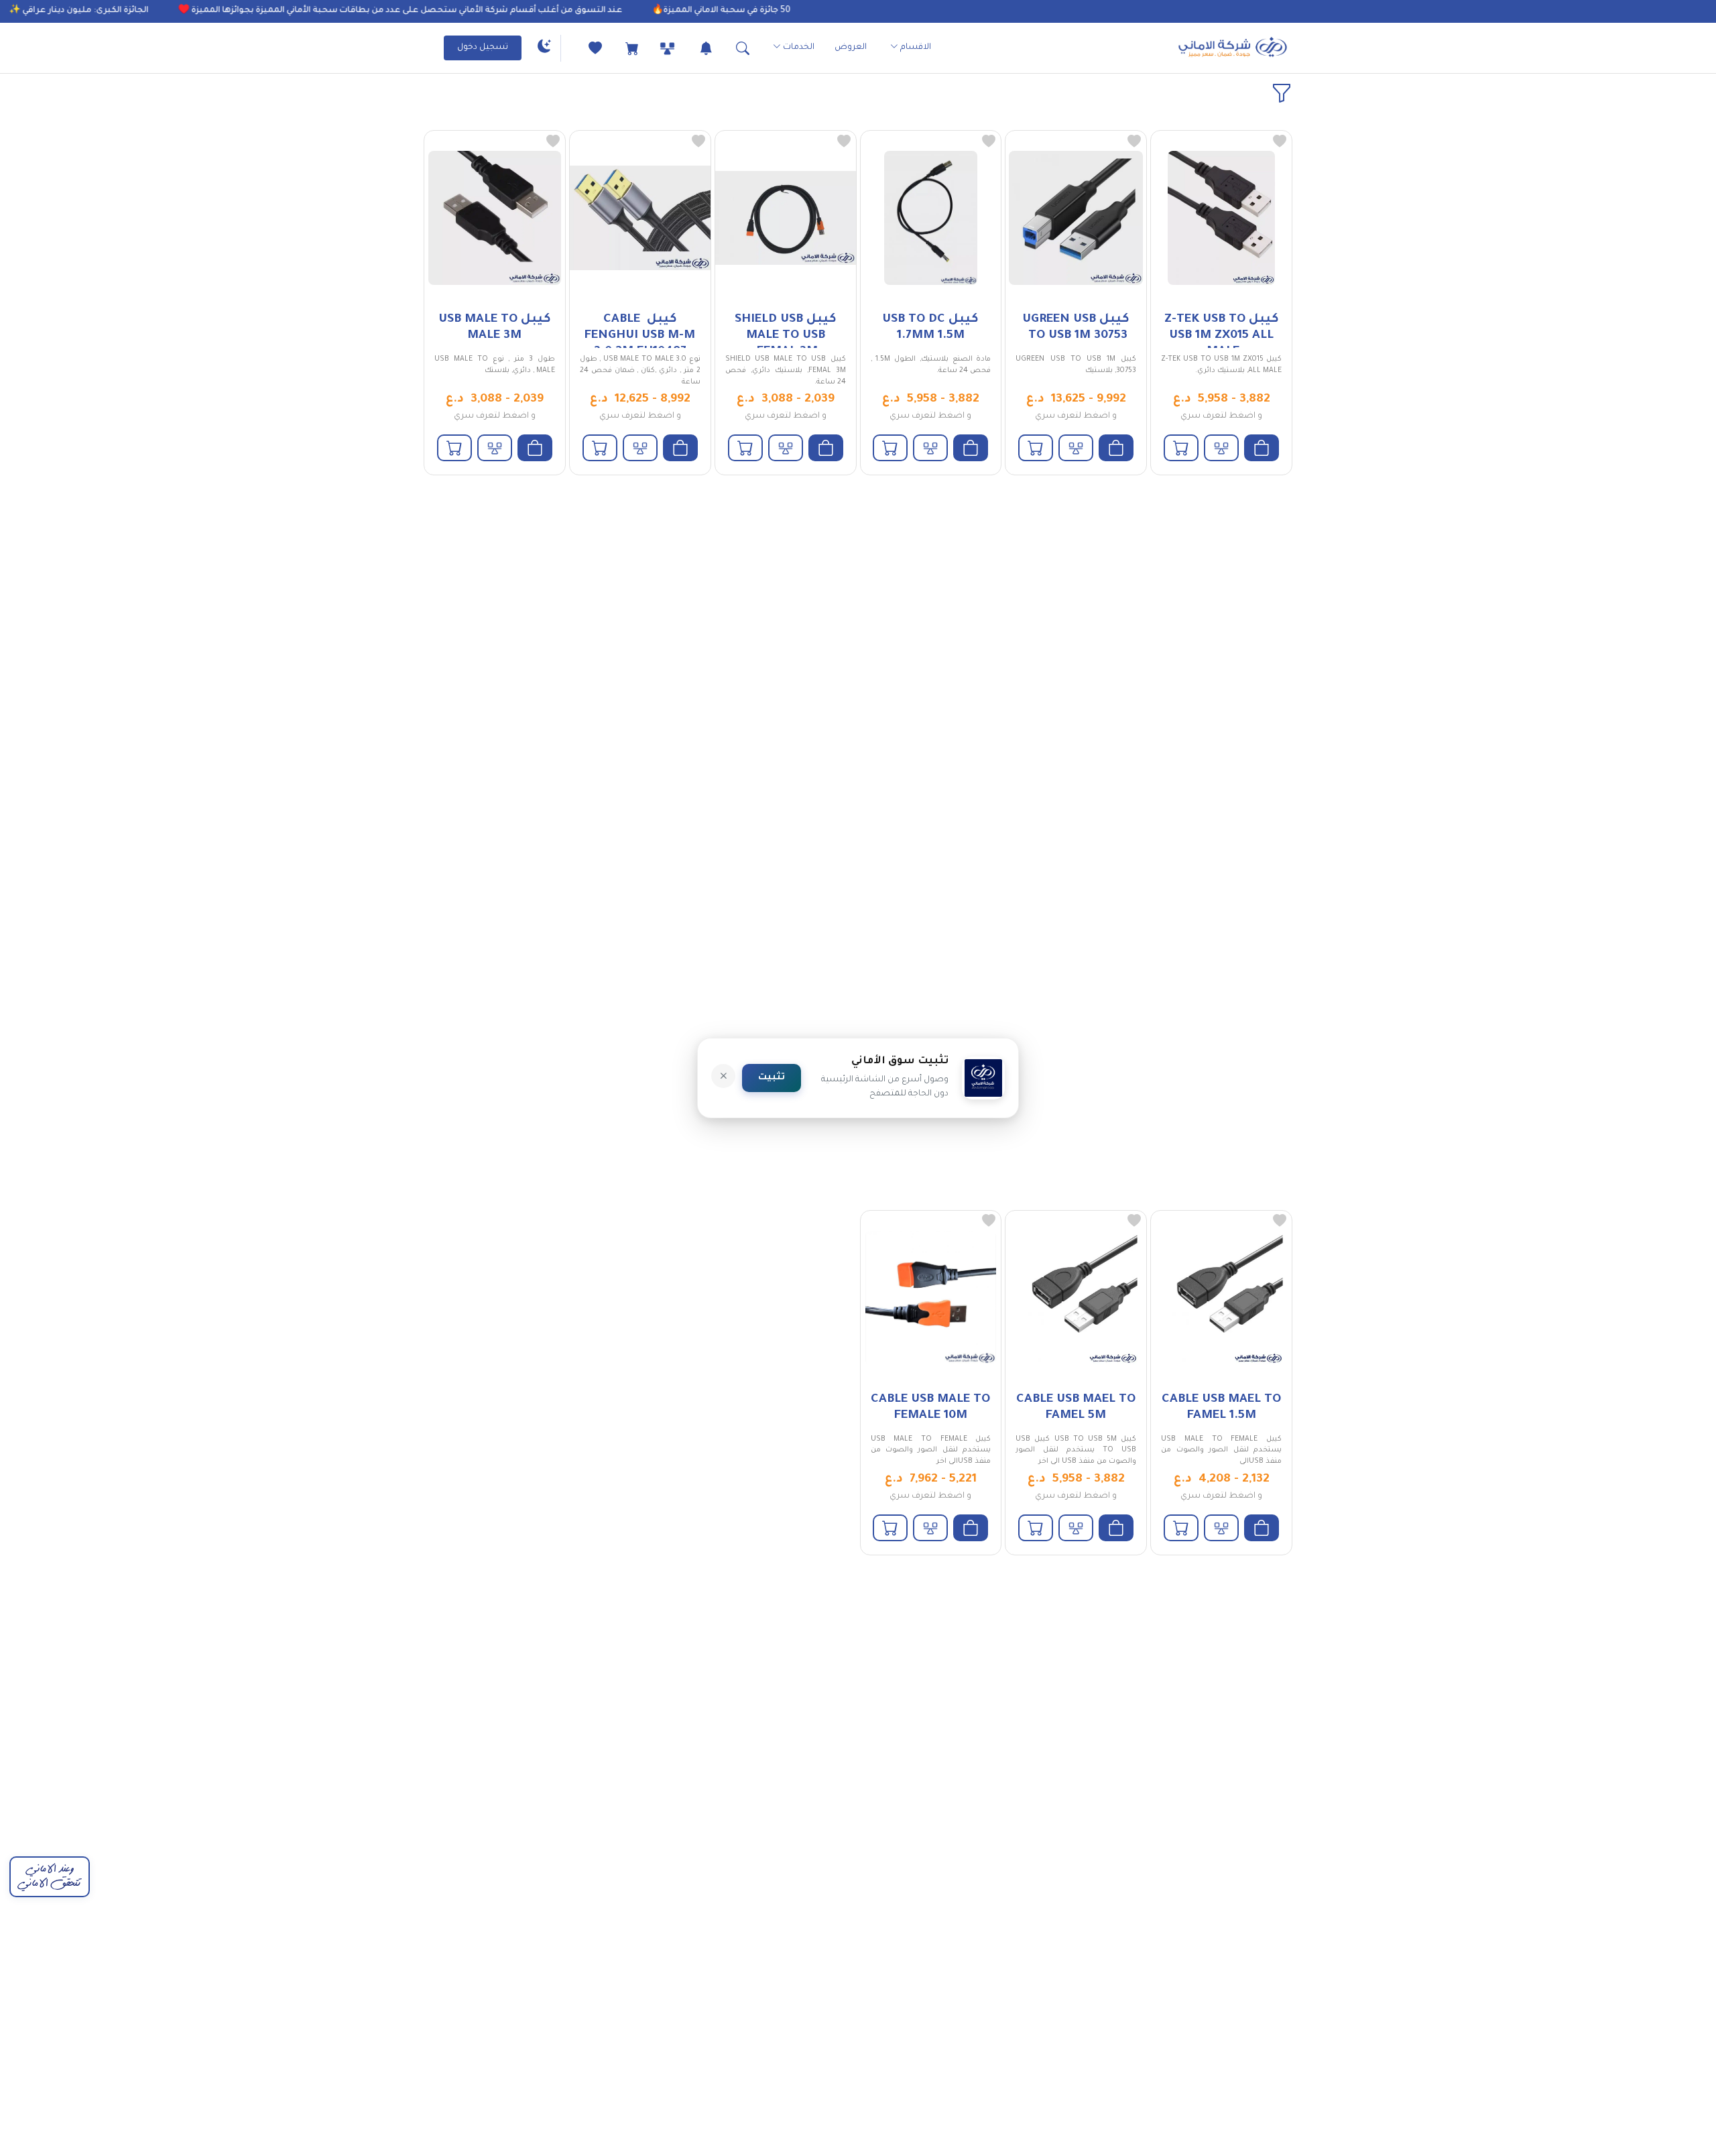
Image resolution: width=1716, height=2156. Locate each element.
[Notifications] (694, 48)
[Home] (1233, 48)
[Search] (731, 48)
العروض (851, 48)
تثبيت (772, 1078)
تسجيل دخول (483, 48)
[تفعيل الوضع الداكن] (544, 48)
